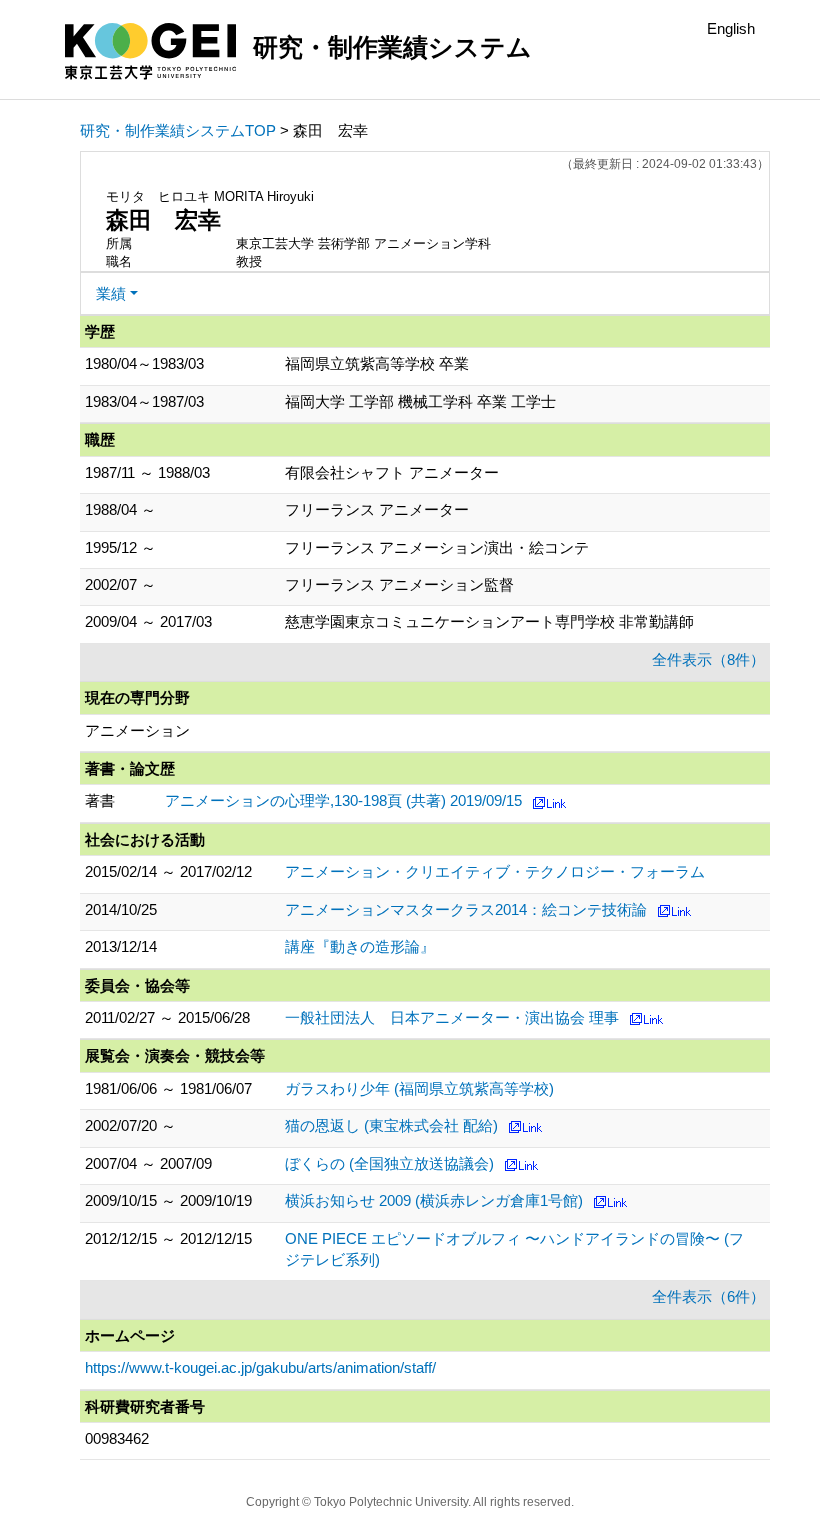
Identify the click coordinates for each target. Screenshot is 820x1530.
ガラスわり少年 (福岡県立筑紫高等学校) (419, 1088)
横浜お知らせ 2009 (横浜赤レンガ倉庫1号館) (434, 1200)
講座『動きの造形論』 (360, 946)
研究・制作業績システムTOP (178, 130)
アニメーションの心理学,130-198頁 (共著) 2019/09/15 (343, 800)
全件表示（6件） (708, 1296)
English (731, 28)
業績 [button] (111, 293)
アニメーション (137, 730)
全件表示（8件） (708, 659)
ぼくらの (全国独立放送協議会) (389, 1163)
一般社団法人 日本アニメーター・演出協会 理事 (452, 1017)
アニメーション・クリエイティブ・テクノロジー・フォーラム (495, 871)
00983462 (117, 1438)
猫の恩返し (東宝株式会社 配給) (391, 1125)
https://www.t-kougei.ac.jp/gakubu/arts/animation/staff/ (260, 1367)
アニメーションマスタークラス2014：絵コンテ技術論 (466, 909)
